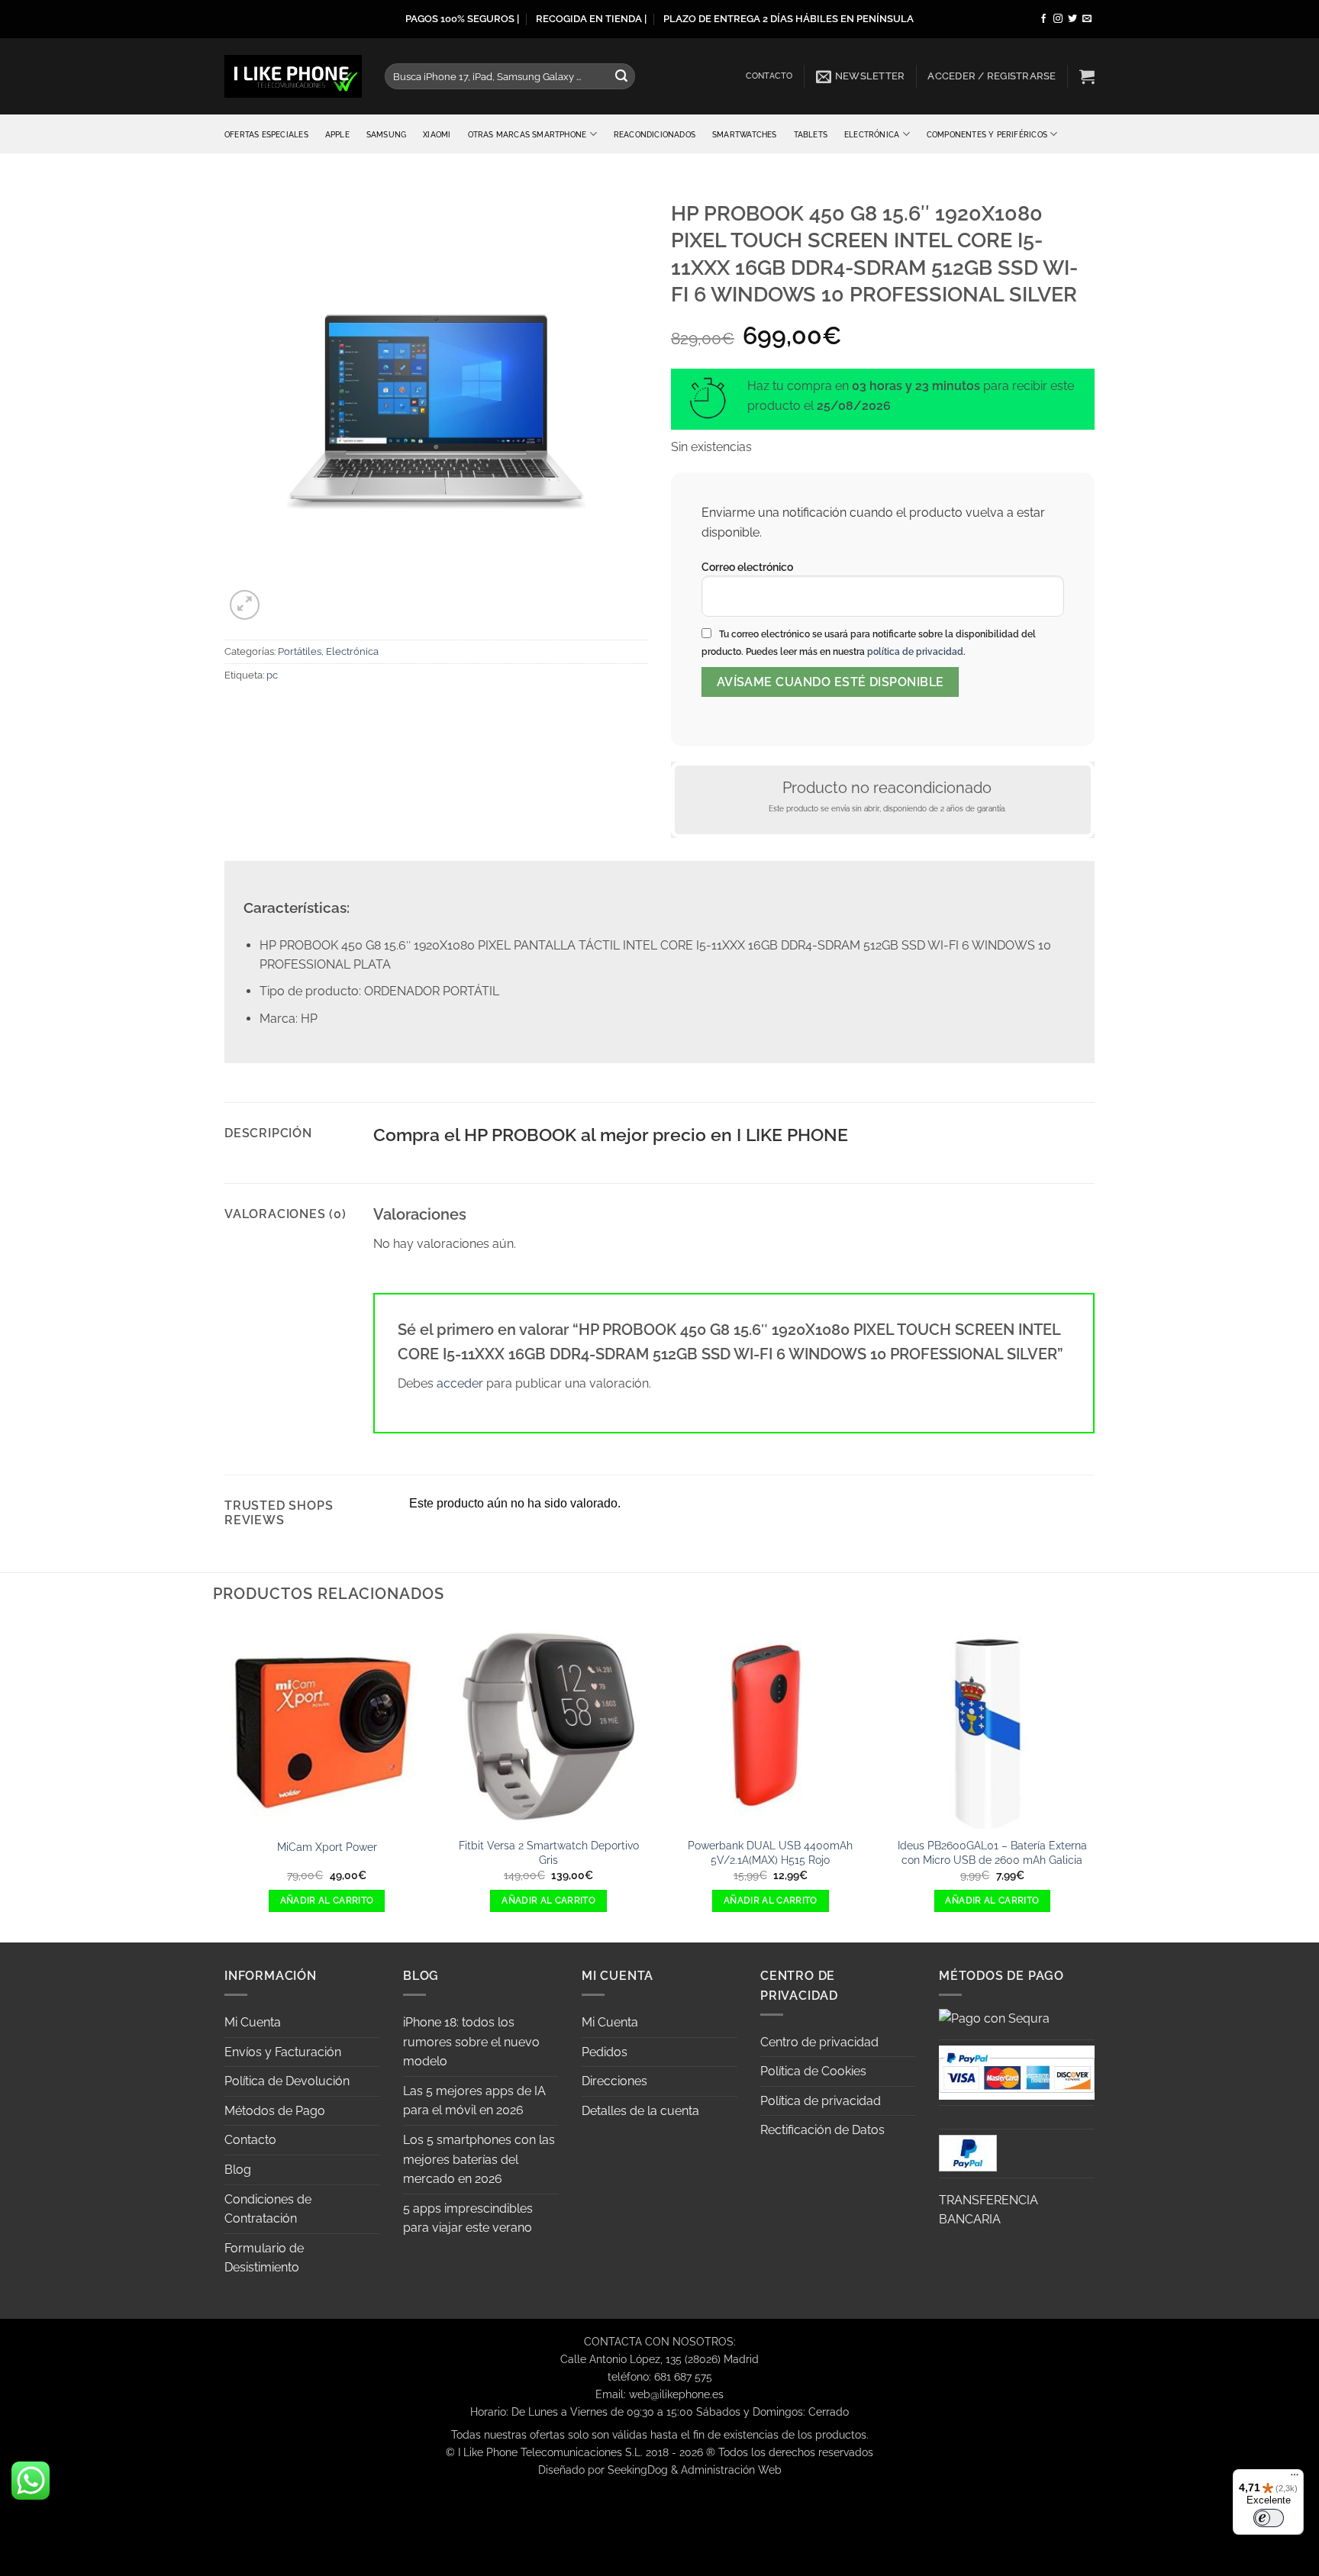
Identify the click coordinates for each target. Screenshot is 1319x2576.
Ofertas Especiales (266, 134)
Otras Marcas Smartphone (527, 134)
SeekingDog (638, 2470)
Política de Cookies (813, 2071)
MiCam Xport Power (327, 1847)
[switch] (1269, 2518)
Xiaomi (437, 134)
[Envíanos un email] (1087, 19)
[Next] (1095, 1781)
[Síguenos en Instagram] (1058, 19)
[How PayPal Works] (1017, 2071)
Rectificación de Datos (822, 2130)
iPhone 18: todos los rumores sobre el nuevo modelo (471, 2042)
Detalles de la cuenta (640, 2111)
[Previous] (224, 1781)
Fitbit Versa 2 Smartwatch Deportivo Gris (549, 1852)
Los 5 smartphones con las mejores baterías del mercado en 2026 (479, 2159)
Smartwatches (745, 134)
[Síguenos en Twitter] (1072, 19)
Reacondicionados (655, 134)
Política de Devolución (287, 2081)
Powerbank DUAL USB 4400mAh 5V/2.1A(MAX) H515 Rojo (770, 1852)
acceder (460, 1383)
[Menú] (1295, 2478)
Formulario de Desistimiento (264, 2258)
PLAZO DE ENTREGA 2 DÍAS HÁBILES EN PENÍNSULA (788, 19)
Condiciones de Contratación (268, 2209)
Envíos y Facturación (283, 2052)
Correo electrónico (747, 567)
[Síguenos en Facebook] (1043, 19)
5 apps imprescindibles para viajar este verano (468, 2218)
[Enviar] (621, 76)
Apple (337, 134)
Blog (238, 2170)
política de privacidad (915, 652)
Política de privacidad (821, 2101)
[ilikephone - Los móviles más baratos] (293, 76)
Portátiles (300, 651)
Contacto (769, 76)
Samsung (386, 134)
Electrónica (872, 134)
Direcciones (614, 2081)
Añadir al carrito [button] (327, 1901)
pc (272, 675)
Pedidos (605, 2052)
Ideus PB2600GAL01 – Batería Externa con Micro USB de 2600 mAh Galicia (992, 1852)
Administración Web (731, 2470)
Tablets (811, 134)
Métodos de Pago (275, 2111)
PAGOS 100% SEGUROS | (462, 19)
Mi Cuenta (253, 2022)
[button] (861, 76)
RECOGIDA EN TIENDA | (591, 19)
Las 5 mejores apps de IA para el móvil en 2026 (474, 2101)
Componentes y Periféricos (987, 134)
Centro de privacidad (819, 2042)
